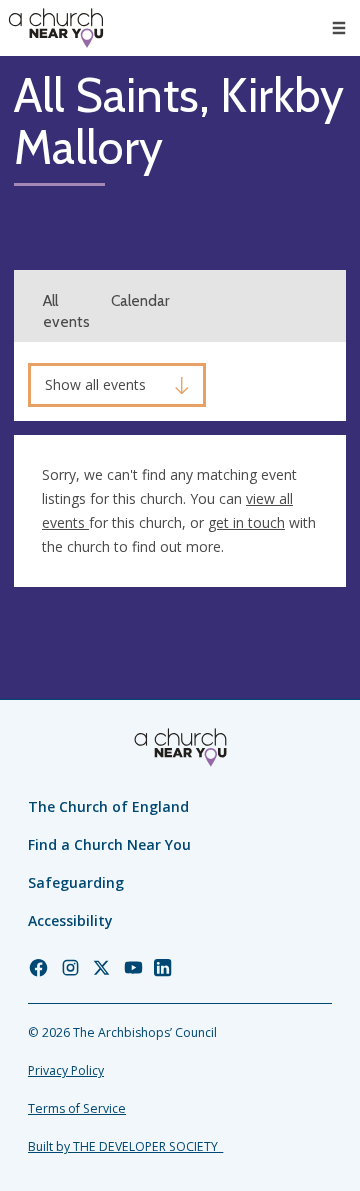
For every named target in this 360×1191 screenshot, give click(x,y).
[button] (339, 28)
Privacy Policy (66, 1070)
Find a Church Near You (109, 844)
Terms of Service (77, 1108)
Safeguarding (76, 882)
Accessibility (70, 920)
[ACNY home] (56, 28)
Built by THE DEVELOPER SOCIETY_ (125, 1146)
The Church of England (108, 806)
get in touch (246, 522)
